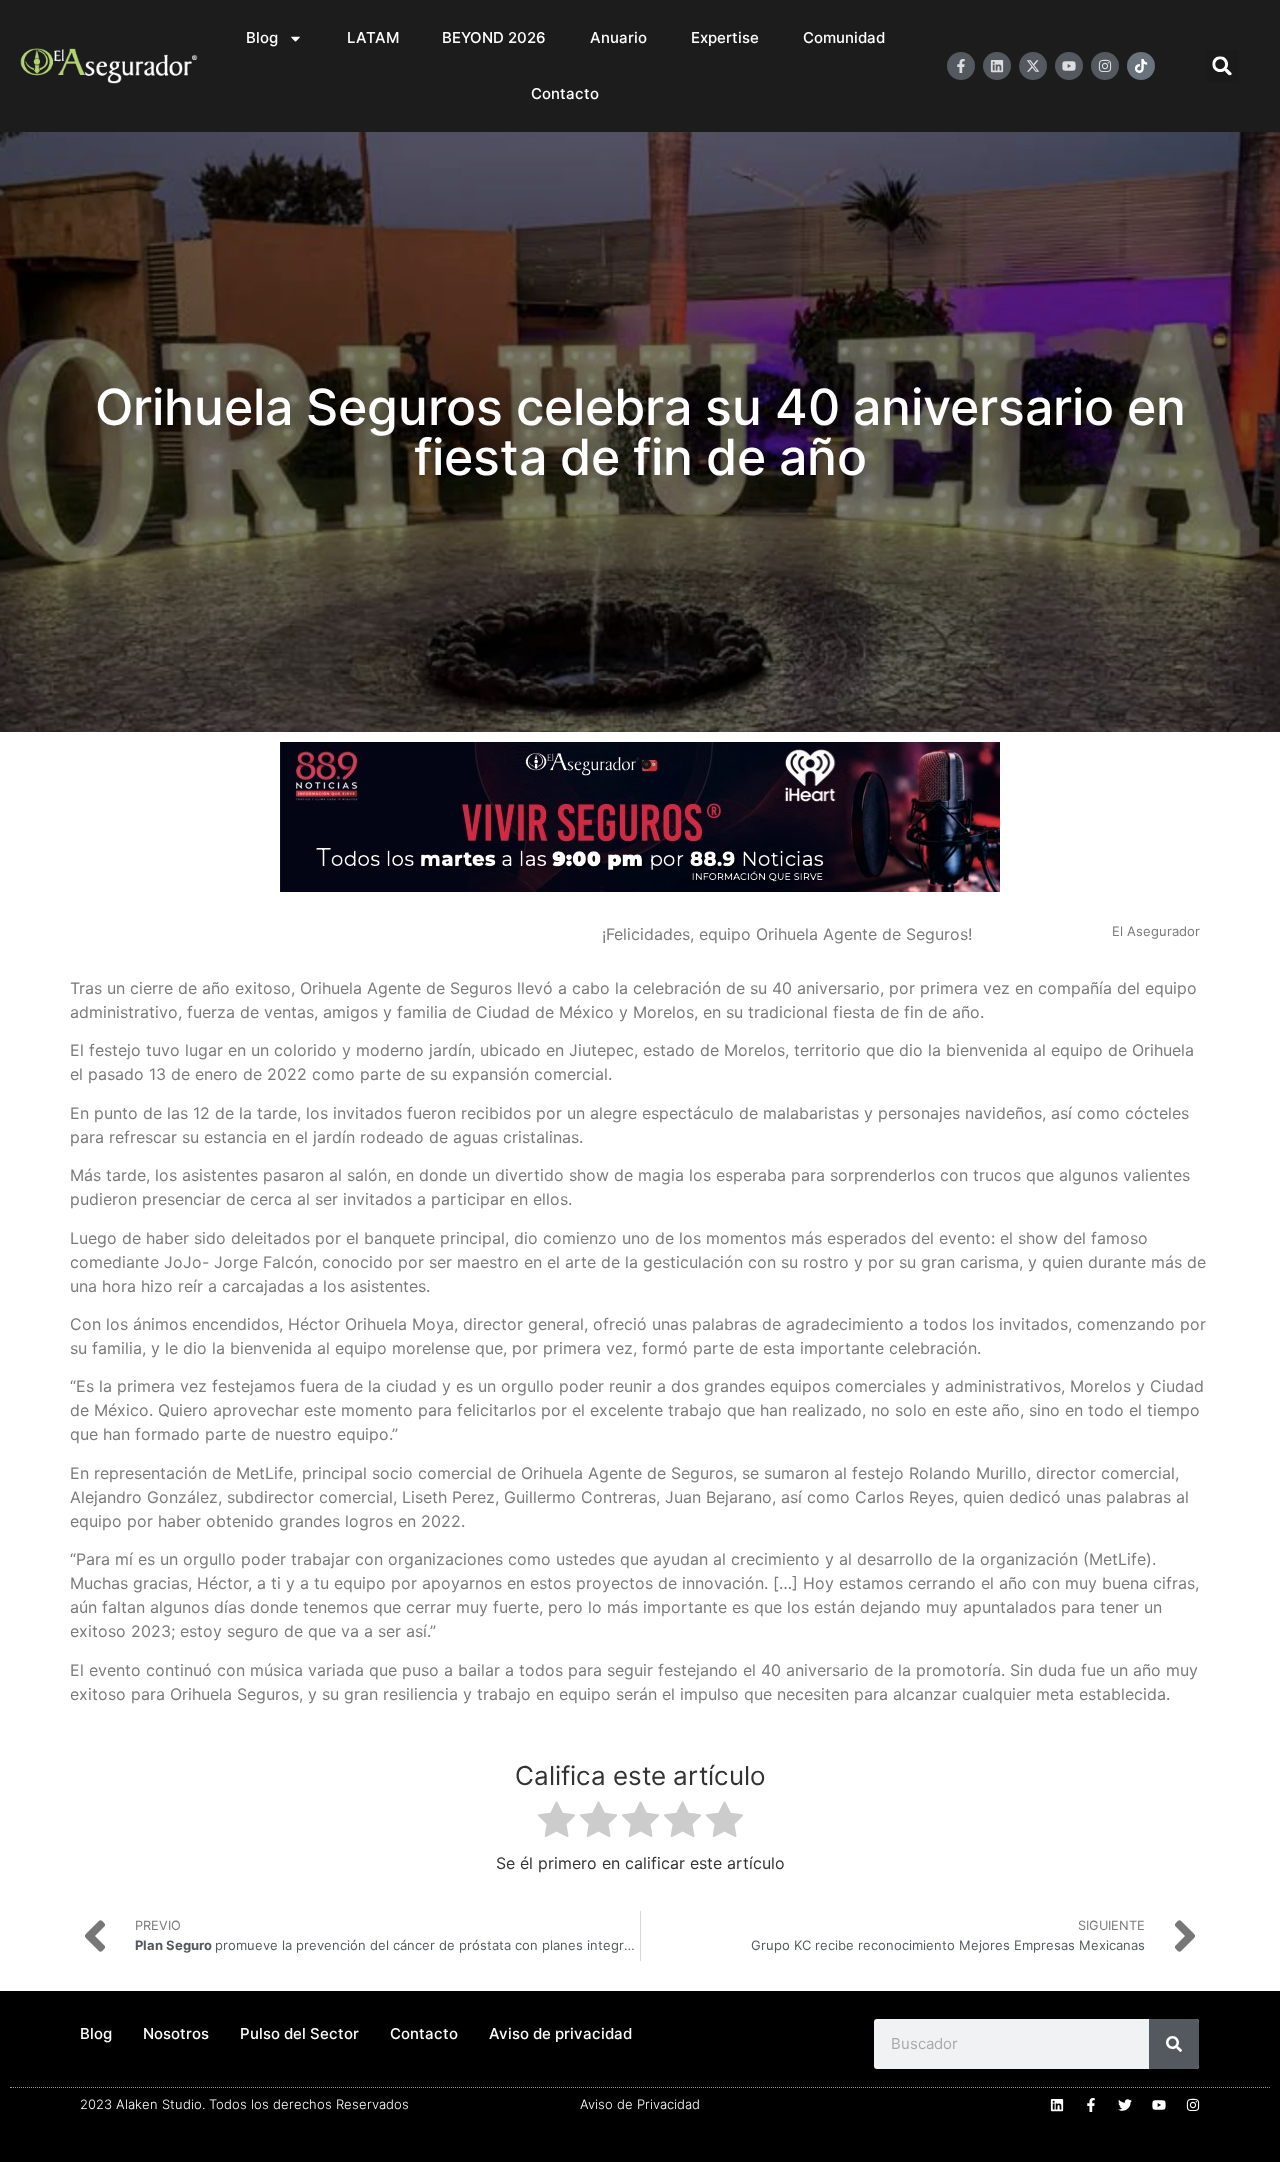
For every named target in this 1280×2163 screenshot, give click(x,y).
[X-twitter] (1033, 66)
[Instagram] (1105, 66)
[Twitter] (1125, 2105)
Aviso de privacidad (560, 2033)
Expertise (725, 37)
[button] (1222, 66)
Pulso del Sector (299, 2033)
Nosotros (176, 2033)
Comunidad (844, 37)
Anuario (618, 37)
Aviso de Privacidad (640, 2104)
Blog (262, 37)
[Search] (1174, 2044)
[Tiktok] (1141, 66)
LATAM (373, 37)
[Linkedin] (997, 66)
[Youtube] (1069, 66)
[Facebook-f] (961, 66)
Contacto (565, 93)
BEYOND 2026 (494, 37)
